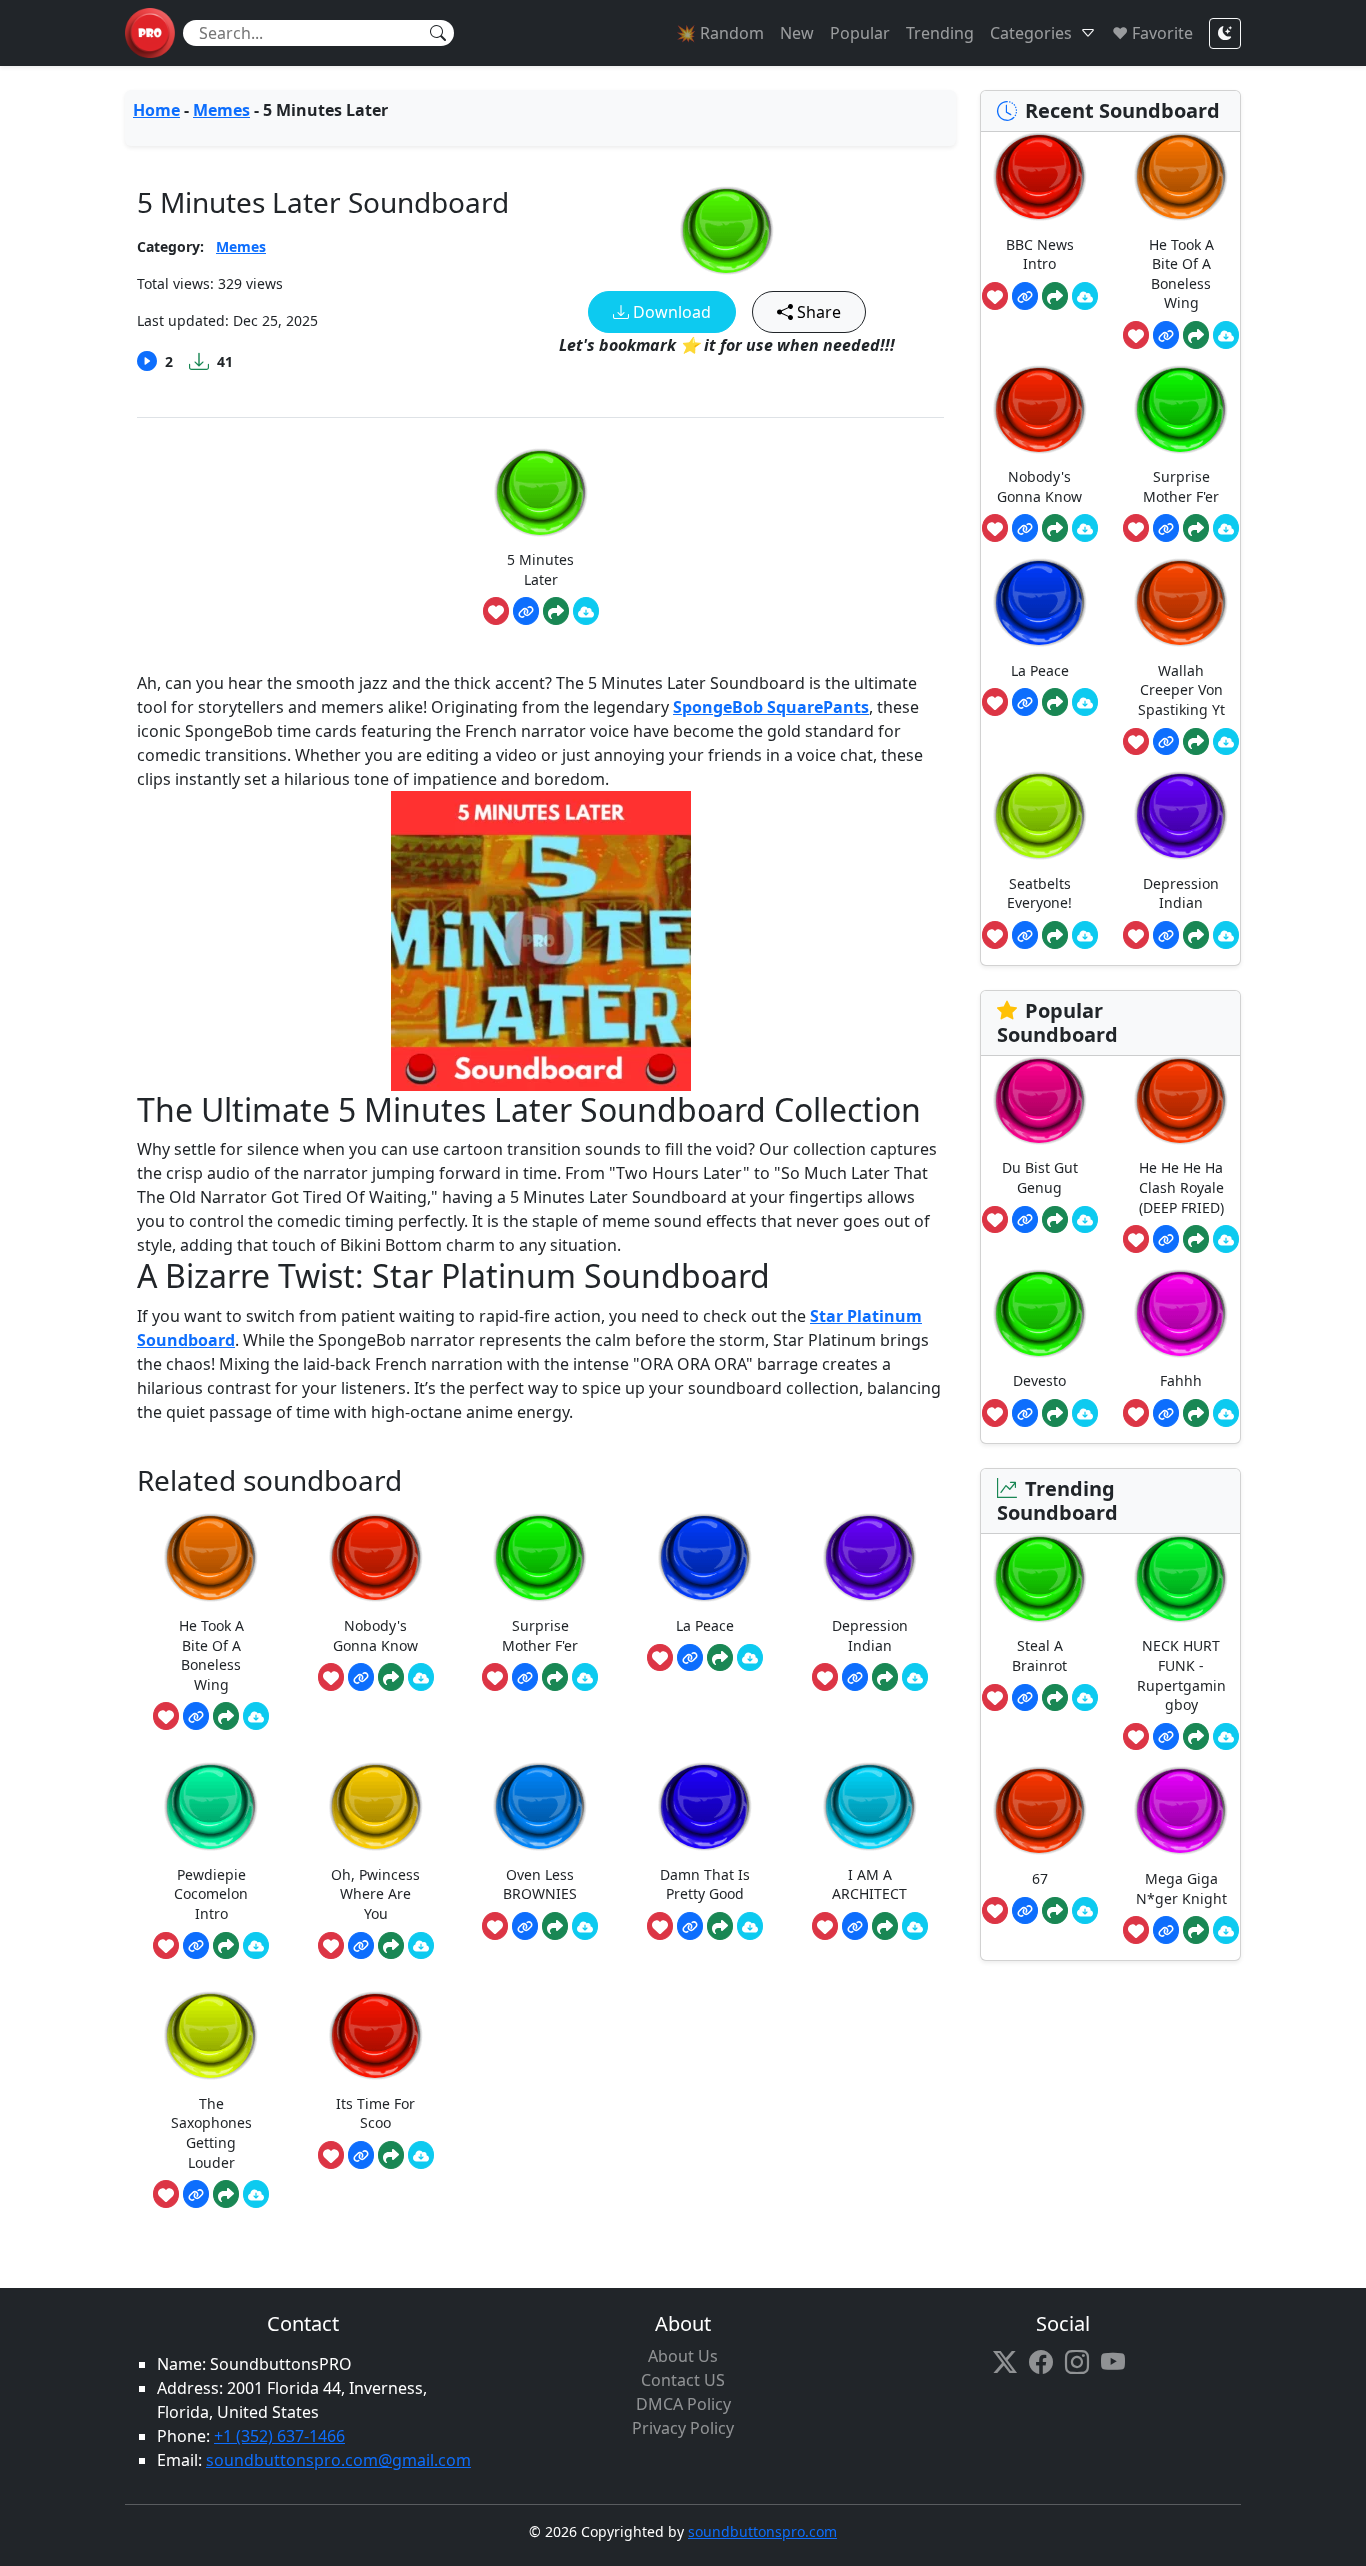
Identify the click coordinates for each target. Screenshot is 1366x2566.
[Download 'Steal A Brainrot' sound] (1085, 1698)
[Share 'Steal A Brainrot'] (1055, 1698)
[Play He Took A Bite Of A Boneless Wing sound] (211, 1557)
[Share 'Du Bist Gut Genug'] (1055, 1220)
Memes (221, 110)
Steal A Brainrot (1039, 1655)
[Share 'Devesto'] (1055, 1413)
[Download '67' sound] (1085, 1911)
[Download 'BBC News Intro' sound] (1085, 296)
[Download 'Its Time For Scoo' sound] (421, 2155)
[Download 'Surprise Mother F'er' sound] (585, 1677)
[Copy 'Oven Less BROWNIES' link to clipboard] (525, 1926)
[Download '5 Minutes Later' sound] (586, 611)
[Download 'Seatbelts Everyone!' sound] (1085, 935)
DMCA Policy (683, 2404)
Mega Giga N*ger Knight (1181, 1888)
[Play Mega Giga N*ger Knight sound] (1181, 1810)
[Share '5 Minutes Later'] (556, 611)
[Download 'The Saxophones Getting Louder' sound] (256, 2194)
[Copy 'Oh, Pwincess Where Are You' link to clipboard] (361, 1946)
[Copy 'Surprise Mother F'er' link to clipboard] (525, 1677)
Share (817, 312)
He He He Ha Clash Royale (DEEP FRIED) (1181, 1187)
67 (1040, 1878)
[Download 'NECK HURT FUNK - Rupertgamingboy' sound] (1226, 1737)
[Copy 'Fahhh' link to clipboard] (1166, 1413)
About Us (683, 2356)
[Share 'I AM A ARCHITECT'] (885, 1926)
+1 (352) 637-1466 (279, 2436)
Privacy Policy (683, 2428)
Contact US (683, 2380)
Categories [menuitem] (1031, 33)
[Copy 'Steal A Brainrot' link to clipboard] (1025, 1698)
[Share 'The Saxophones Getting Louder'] (226, 2194)
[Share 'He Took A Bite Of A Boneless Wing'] (226, 1716)
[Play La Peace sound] (705, 1557)
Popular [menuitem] (860, 33)
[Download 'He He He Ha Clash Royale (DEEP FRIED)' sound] (1226, 1239)
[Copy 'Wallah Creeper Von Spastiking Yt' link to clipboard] (1166, 742)
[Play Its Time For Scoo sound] (376, 2035)
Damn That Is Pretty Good (705, 1884)
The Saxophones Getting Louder (211, 2133)
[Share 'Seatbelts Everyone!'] (1055, 935)
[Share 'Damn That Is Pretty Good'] (720, 1926)
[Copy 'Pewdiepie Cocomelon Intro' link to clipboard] (196, 1946)
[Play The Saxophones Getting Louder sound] (211, 2035)
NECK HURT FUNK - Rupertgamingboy (1181, 1675)
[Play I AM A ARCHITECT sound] (870, 1806)
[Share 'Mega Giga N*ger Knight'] (1196, 1930)
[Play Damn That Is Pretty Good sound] (705, 1806)
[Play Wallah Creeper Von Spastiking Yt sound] (1181, 602)
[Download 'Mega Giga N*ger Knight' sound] (1226, 1930)
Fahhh (1181, 1380)
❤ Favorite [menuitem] (1152, 33)
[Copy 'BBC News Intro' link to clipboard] (1025, 296)
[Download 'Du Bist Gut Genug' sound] (1085, 1220)
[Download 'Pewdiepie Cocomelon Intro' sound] (256, 1946)
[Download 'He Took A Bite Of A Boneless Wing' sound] (256, 1716)
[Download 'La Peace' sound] (750, 1658)
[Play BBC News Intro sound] (1040, 176)
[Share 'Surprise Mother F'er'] (555, 1677)
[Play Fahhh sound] (1181, 1313)
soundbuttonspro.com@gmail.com (338, 2460)
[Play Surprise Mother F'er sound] (540, 1557)
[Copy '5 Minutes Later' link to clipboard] (526, 611)
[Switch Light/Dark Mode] (1225, 33)
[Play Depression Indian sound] (870, 1557)
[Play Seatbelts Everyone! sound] (1040, 815)
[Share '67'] (1055, 1911)
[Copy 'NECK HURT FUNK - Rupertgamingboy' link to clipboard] (1166, 1737)
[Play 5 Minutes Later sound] (727, 230)
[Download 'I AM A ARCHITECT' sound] (915, 1926)
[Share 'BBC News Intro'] (1055, 296)
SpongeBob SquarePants (771, 707)
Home (156, 110)
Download (670, 312)
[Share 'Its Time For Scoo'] (391, 2155)
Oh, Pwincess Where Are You (375, 1894)
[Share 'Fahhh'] (1196, 1413)
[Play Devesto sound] (1040, 1313)
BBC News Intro (1040, 254)
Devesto (1039, 1380)
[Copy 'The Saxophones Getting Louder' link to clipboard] (196, 2194)
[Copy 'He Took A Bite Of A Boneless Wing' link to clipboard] (196, 1716)
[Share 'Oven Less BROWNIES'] (555, 1926)
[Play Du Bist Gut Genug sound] (1040, 1100)
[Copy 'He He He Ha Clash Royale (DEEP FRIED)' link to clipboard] (1166, 1239)
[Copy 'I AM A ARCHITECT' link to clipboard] (855, 1926)
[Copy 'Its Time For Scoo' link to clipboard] (361, 2155)
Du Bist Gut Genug (1040, 1177)
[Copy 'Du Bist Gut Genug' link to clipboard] (1025, 1220)
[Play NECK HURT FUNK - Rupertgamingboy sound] (1181, 1578)
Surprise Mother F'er (540, 1635)
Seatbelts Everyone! (1039, 893)
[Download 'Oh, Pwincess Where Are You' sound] (421, 1946)
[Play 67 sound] (1040, 1810)
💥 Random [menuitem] (720, 33)
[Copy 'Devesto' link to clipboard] (1025, 1413)
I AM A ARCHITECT (869, 1884)
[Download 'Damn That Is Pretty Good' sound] (750, 1926)
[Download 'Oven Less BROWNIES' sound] (585, 1926)
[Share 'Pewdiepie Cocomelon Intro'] (226, 1946)
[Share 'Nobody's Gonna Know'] (391, 1677)
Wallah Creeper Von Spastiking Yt (1181, 690)
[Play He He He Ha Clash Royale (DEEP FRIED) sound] (1181, 1100)
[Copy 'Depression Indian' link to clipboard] (855, 1677)
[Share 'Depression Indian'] (885, 1677)
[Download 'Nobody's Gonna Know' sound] (421, 1677)
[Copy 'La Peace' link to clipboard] (690, 1658)
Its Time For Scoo (375, 2113)
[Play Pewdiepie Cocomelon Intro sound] (211, 1806)
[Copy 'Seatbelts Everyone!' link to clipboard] (1025, 935)
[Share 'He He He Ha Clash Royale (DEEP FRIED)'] (1196, 1239)
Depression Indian (870, 1635)
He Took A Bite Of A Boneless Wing (211, 1655)
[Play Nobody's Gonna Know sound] (376, 1557)
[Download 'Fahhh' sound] (1226, 1413)
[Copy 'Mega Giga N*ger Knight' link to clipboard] (1166, 1930)
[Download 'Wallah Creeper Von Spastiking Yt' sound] (1226, 742)
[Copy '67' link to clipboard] (1025, 1911)
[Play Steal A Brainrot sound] (1040, 1578)
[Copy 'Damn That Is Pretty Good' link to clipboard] (690, 1926)
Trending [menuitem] (940, 33)
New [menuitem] (797, 33)
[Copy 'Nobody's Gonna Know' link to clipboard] (361, 1677)
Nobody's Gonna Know (375, 1635)
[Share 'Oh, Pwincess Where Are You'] (391, 1946)
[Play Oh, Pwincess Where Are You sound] (376, 1806)
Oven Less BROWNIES (540, 1884)
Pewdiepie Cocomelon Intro (211, 1894)
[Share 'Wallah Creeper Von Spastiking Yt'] (1196, 742)
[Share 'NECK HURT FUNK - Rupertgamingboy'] (1196, 1737)
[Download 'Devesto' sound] (1085, 1413)
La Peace (705, 1625)
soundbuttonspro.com (762, 2531)
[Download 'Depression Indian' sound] (915, 1677)
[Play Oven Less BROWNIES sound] (540, 1806)
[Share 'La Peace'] (720, 1658)
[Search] (438, 33)
